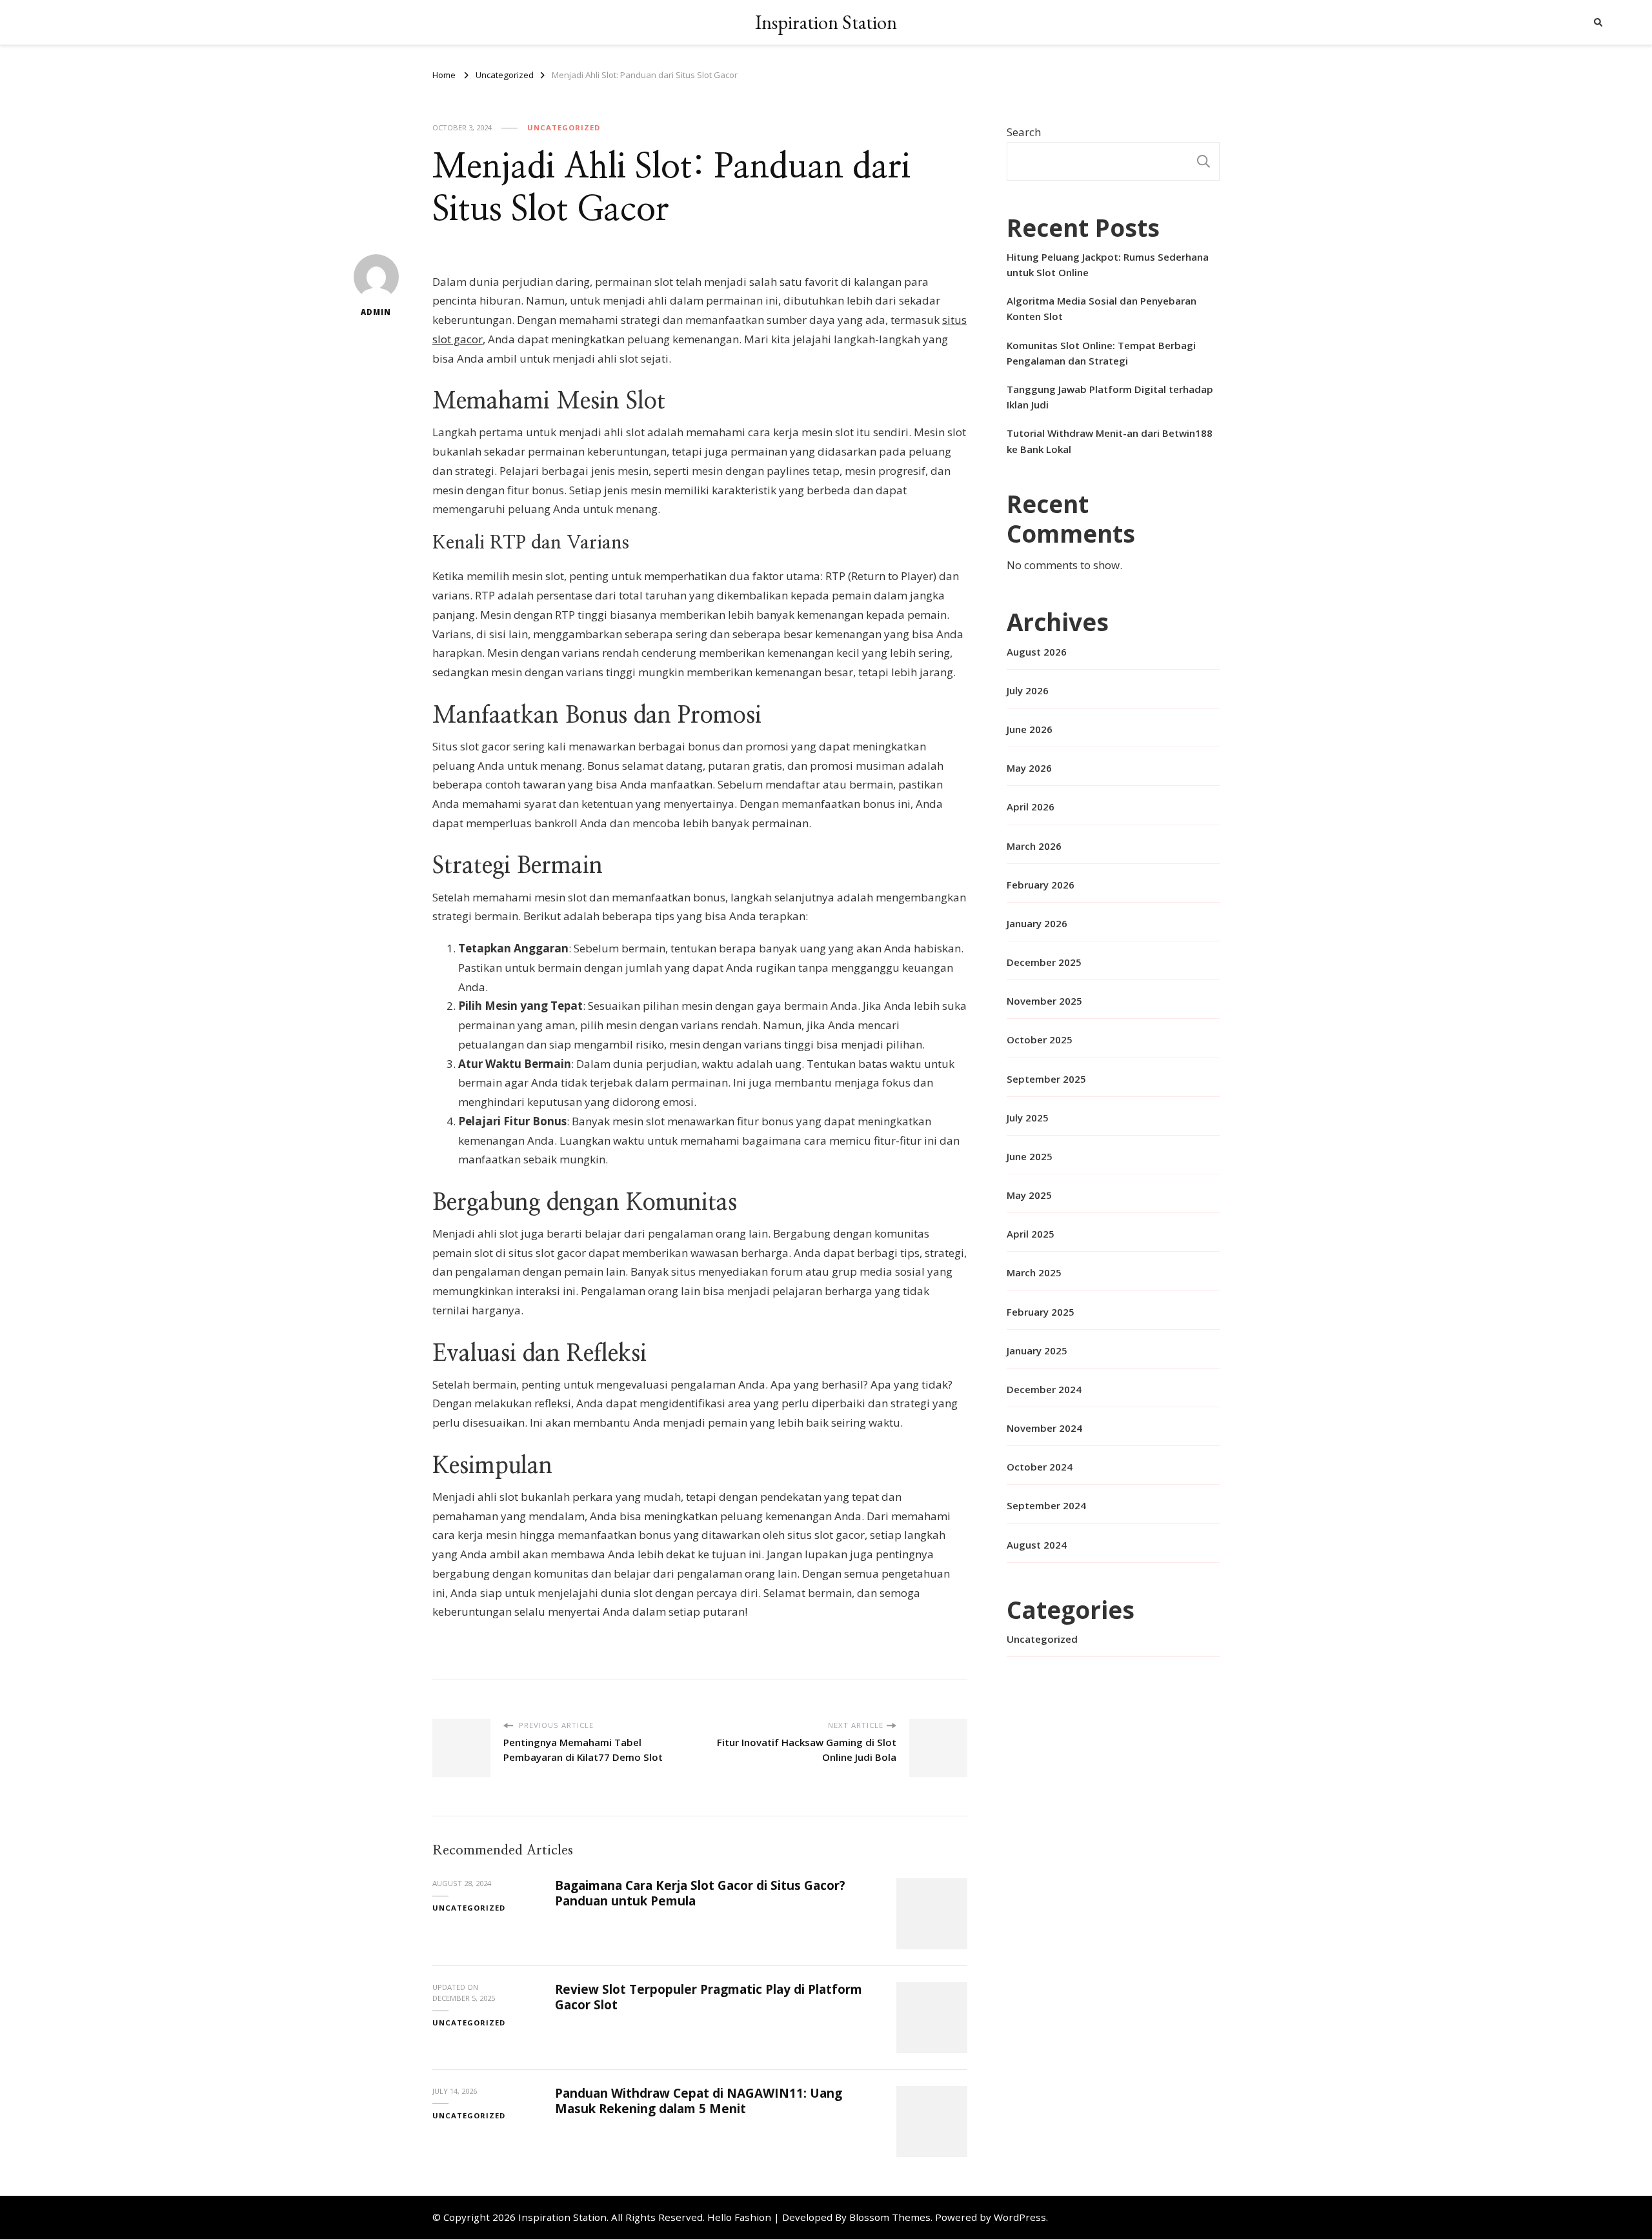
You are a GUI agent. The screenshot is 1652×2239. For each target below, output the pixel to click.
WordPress (1020, 2217)
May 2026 (1029, 768)
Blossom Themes (890, 2217)
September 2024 (1046, 1505)
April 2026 (1031, 807)
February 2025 (1041, 1312)
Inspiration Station (826, 22)
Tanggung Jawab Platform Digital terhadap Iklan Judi (1110, 397)
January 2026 (1037, 923)
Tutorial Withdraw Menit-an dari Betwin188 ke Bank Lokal (1110, 441)
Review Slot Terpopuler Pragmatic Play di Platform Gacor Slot (709, 1997)
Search (1024, 132)
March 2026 (1034, 846)
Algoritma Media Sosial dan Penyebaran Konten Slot (1102, 308)
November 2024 (1044, 1428)
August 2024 (1037, 1545)
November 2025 (1044, 1001)
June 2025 (1030, 1156)
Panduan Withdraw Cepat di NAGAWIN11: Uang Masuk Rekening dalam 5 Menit (699, 2101)
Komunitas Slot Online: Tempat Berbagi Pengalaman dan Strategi (1101, 353)
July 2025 (1028, 1118)
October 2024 (1040, 1467)
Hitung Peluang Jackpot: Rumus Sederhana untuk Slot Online (1108, 265)
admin (376, 312)
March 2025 (1034, 1272)
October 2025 (1040, 1039)
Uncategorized (564, 127)
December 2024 (1044, 1389)
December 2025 (1044, 962)
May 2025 (1029, 1195)
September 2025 (1046, 1079)
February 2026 (1041, 885)
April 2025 (1031, 1234)
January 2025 (1037, 1350)
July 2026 (1028, 690)
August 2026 (1037, 652)
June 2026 (1030, 729)
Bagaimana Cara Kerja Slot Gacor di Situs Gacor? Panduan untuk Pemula (700, 1893)
